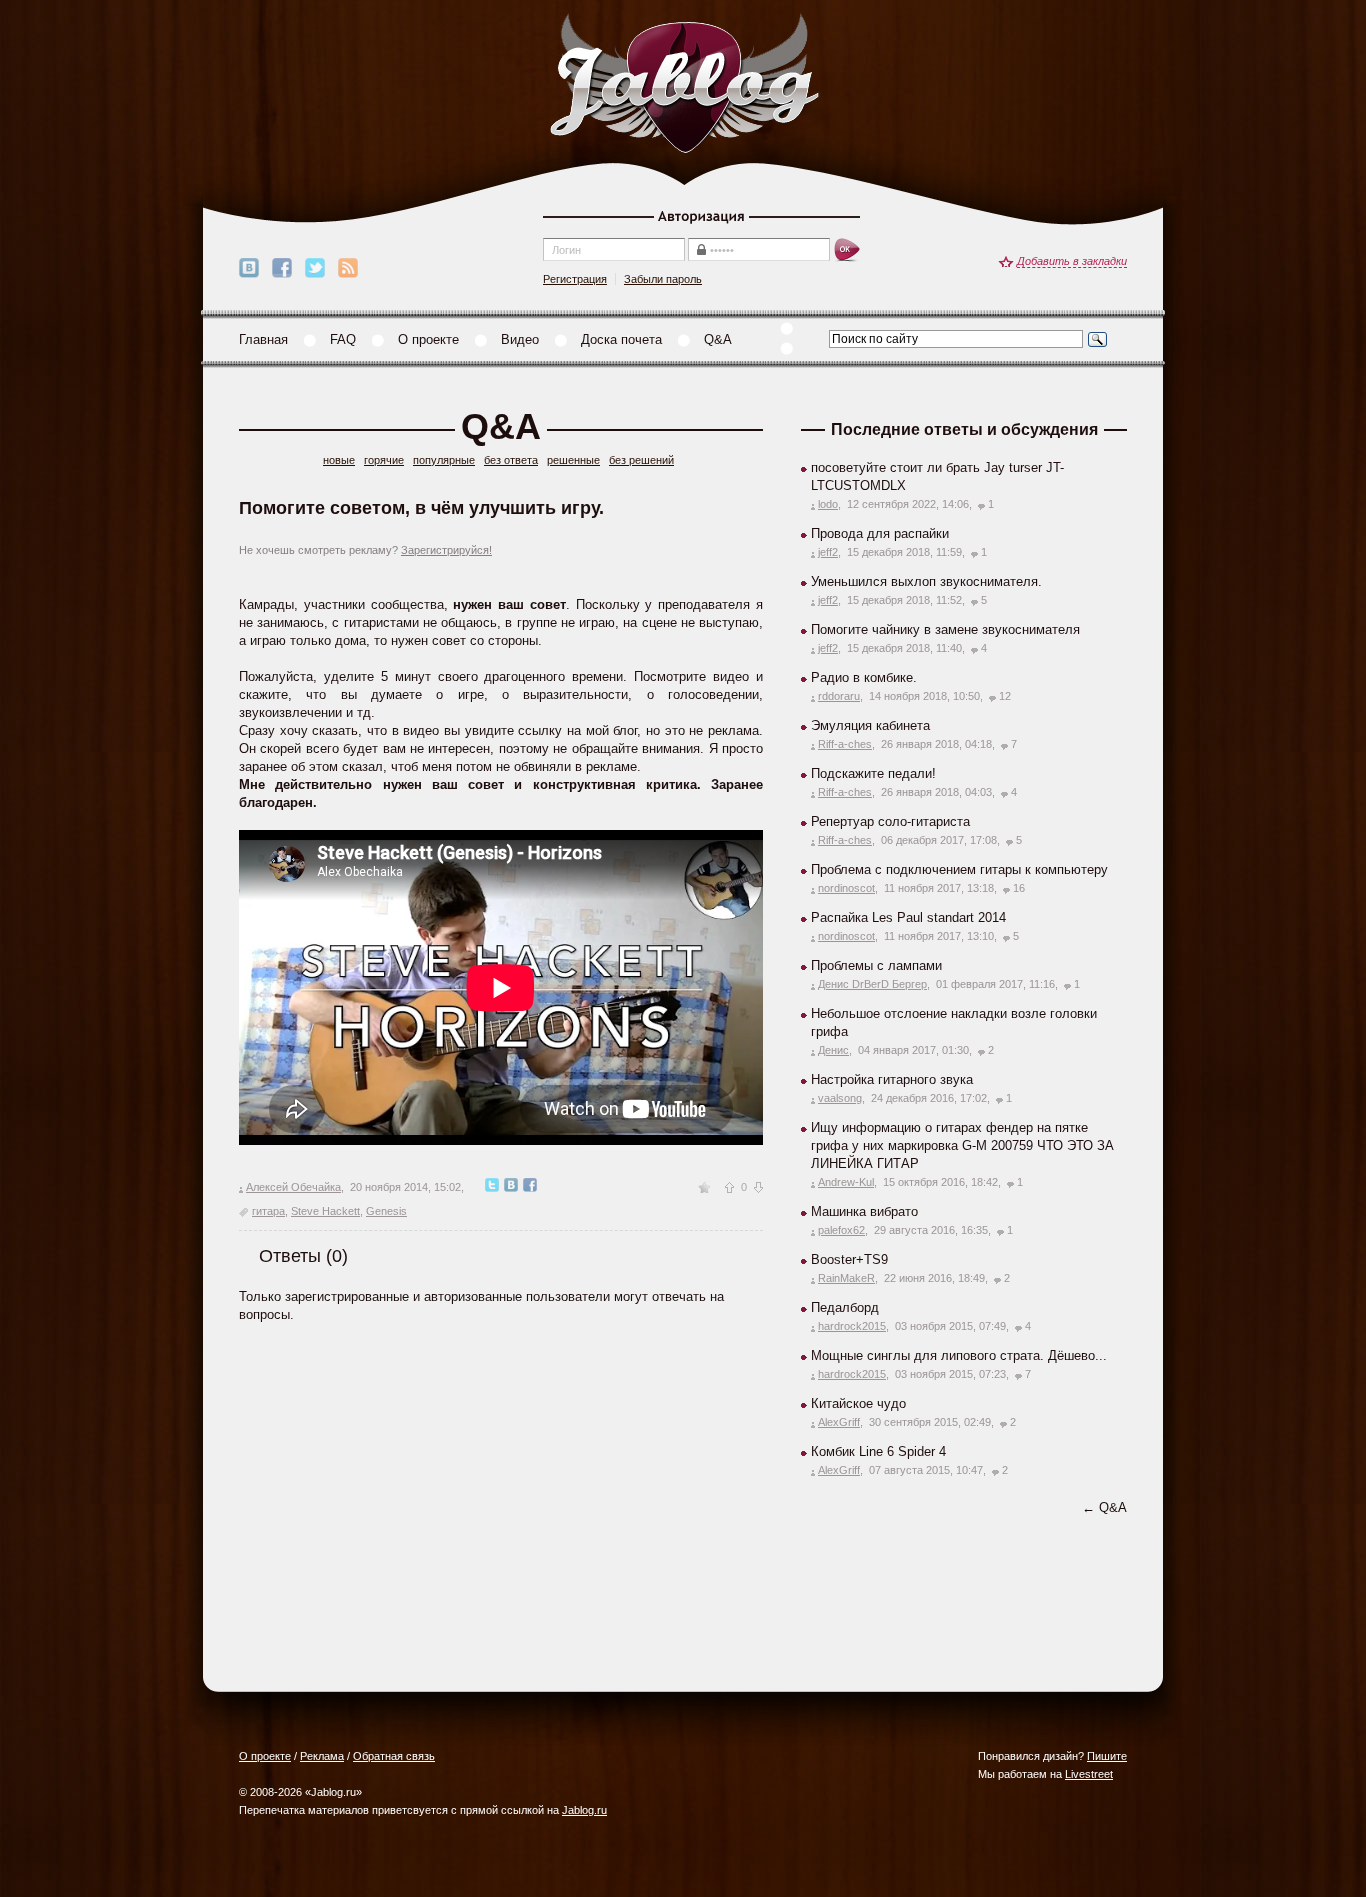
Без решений (641, 460)
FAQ (343, 339)
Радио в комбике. (864, 677)
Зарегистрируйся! (446, 550)
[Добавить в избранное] (704, 1187)
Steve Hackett (325, 1211)
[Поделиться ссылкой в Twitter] (492, 1186)
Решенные (573, 460)
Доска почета (621, 339)
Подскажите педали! (873, 773)
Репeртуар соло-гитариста (890, 821)
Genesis (386, 1211)
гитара (268, 1211)
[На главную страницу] (684, 85)
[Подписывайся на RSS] (348, 268)
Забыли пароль (663, 279)
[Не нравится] (758, 1187)
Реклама (322, 1756)
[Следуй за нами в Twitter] (315, 268)
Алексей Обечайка (293, 1187)
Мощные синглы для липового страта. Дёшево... (959, 1355)
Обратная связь (394, 1756)
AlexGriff (839, 1422)
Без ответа (511, 460)
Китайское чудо (858, 1403)
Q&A (718, 339)
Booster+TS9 (849, 1259)
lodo (828, 504)
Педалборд (845, 1307)
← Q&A (1104, 1507)
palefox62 (841, 1230)
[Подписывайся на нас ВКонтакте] (249, 268)
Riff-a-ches (845, 744)
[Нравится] (729, 1187)
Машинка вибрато (864, 1211)
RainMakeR (846, 1278)
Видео (520, 339)
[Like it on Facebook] (282, 268)
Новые (339, 460)
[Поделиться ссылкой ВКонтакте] (511, 1186)
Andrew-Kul (846, 1182)
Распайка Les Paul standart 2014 (908, 917)
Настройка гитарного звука (892, 1079)
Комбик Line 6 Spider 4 (878, 1451)
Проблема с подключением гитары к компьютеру (959, 869)
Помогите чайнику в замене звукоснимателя (945, 629)
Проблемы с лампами (876, 965)
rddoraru (839, 696)
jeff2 (828, 552)
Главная (263, 339)
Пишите (1107, 1756)
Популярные (444, 460)
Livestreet (1089, 1774)
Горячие (384, 460)
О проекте (428, 339)
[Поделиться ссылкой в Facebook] (530, 1186)
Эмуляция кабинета (870, 725)
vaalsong (840, 1098)
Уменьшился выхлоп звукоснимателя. (926, 581)
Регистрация (575, 279)
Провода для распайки (880, 533)
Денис (833, 1050)
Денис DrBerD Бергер (872, 984)
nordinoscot (846, 888)
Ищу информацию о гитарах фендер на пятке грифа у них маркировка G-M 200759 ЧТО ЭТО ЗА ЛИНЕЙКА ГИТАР (962, 1145)
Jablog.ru (584, 1810)
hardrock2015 (852, 1326)
